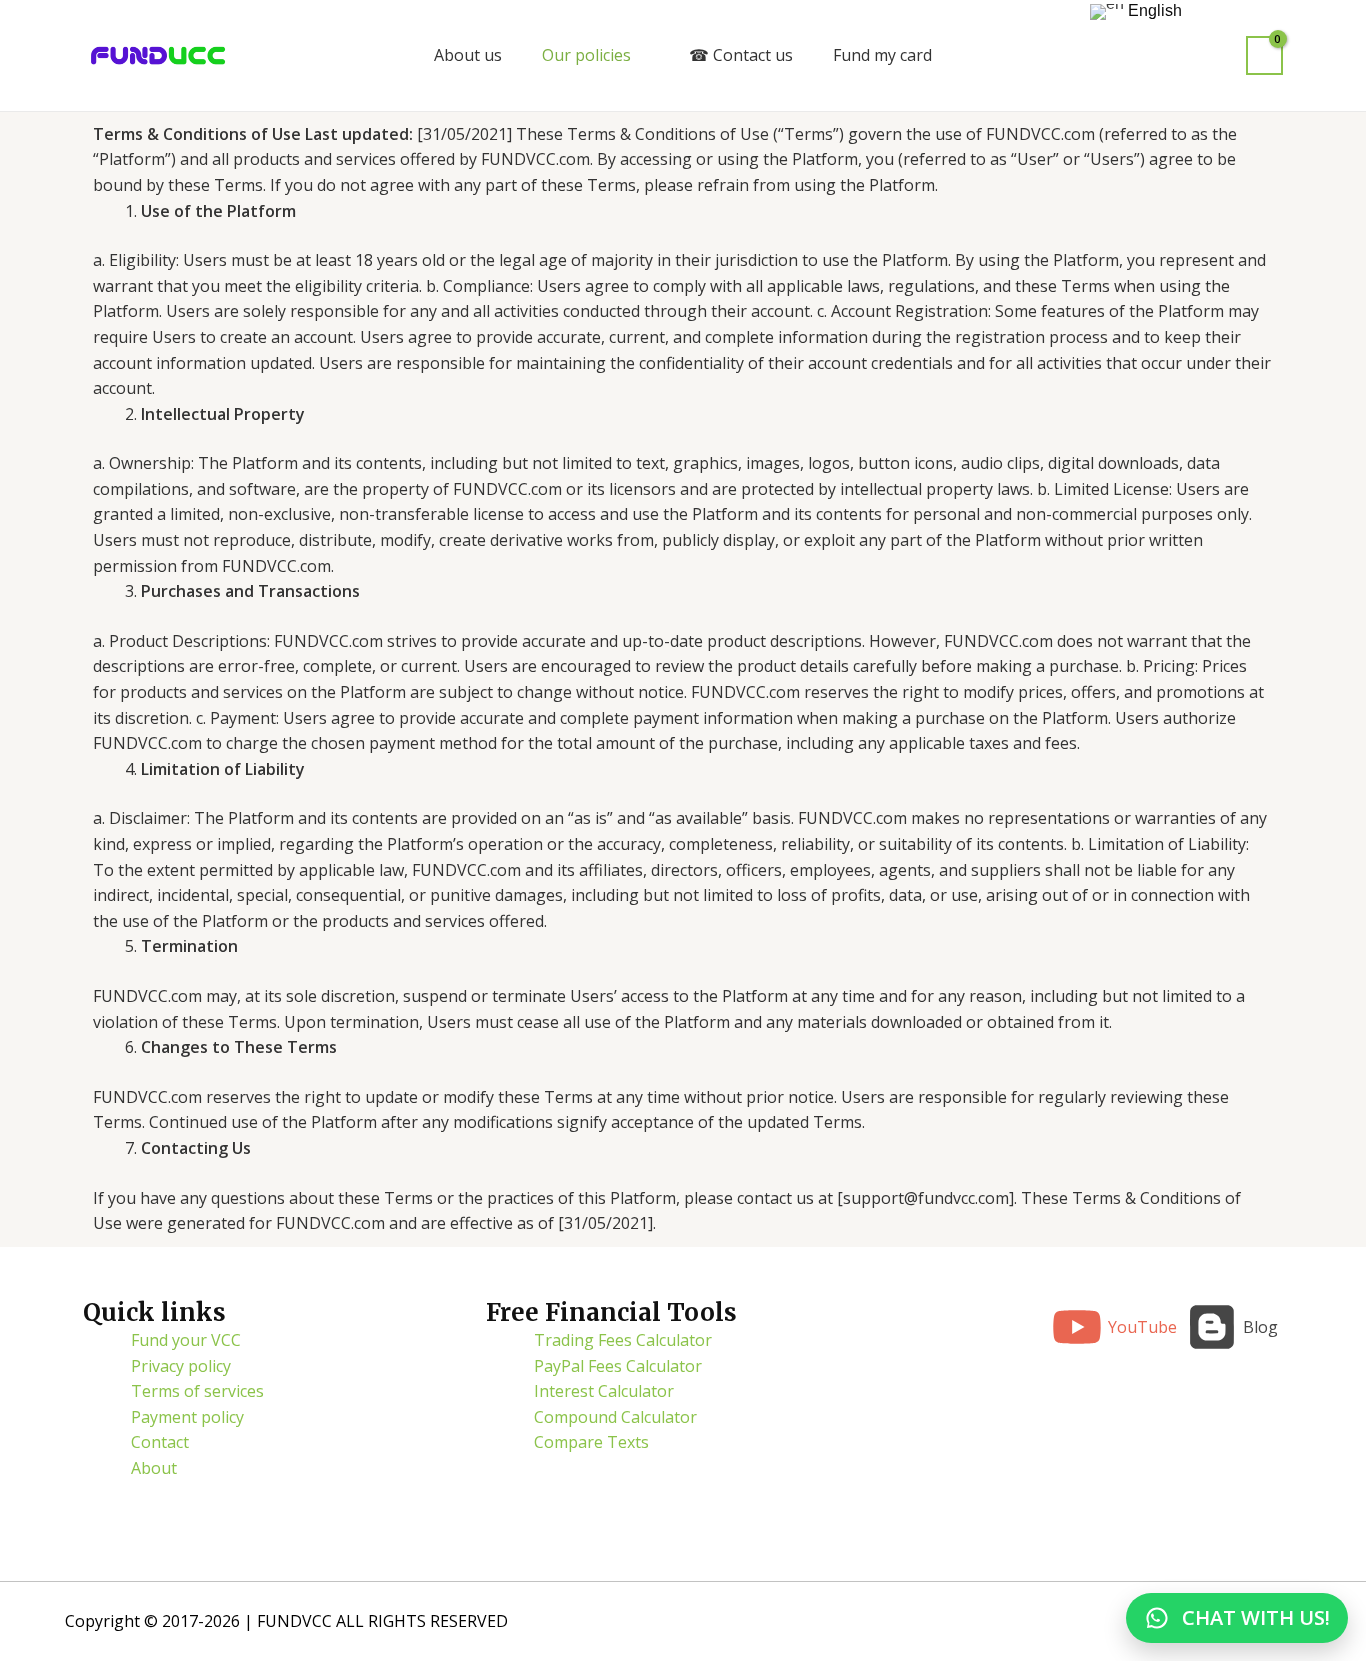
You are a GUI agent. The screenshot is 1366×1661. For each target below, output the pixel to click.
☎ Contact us (741, 55)
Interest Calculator (604, 1391)
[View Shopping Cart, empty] (1264, 55)
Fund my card (882, 55)
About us (468, 55)
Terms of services (197, 1391)
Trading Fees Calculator (623, 1340)
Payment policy (187, 1417)
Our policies (586, 55)
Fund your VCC (186, 1340)
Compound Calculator (615, 1417)
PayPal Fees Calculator (618, 1366)
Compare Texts (591, 1442)
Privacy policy (181, 1366)
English (1153, 10)
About (154, 1468)
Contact (160, 1442)
